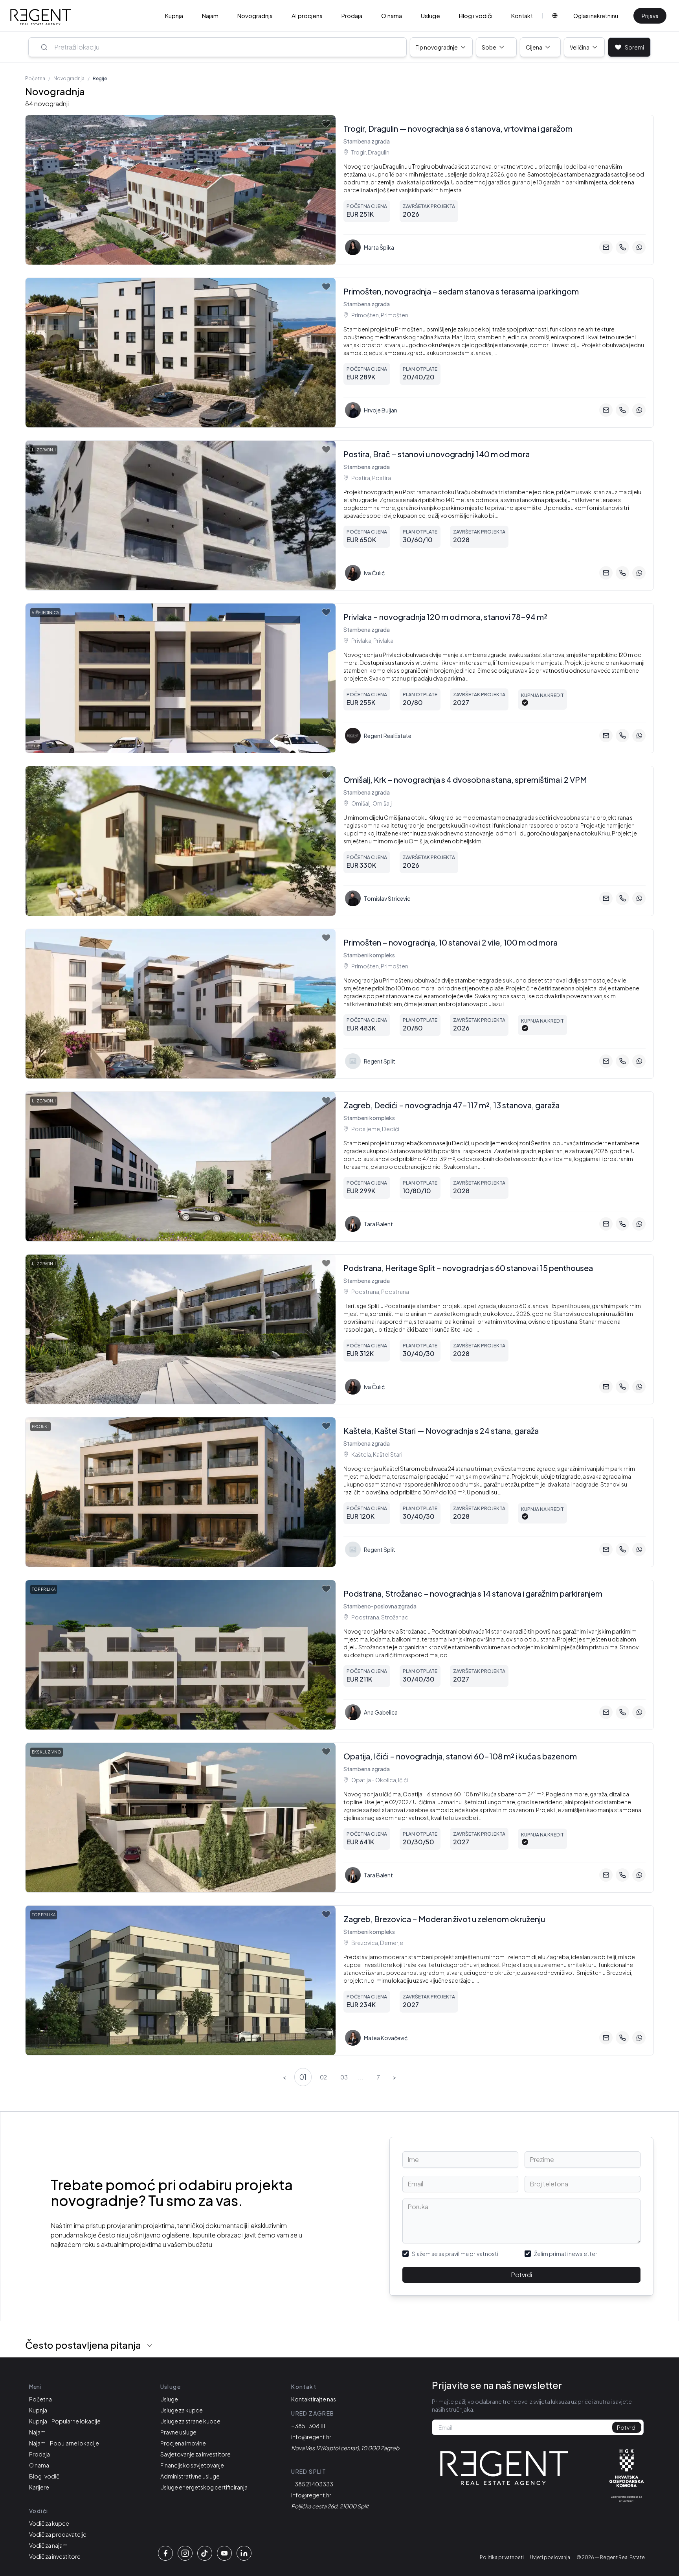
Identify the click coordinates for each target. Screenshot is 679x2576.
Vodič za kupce (49, 2523)
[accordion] (150, 2346)
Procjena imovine (183, 2443)
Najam (210, 16)
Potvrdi (521, 2275)
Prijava (650, 16)
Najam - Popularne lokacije (64, 2443)
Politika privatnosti (502, 2557)
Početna (35, 78)
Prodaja (352, 16)
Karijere (39, 2487)
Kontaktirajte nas (314, 2399)
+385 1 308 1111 (309, 2426)
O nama (392, 16)
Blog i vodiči (476, 16)
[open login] (326, 124)
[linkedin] (244, 2553)
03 (344, 2077)
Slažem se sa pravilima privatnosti (455, 2254)
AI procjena (307, 16)
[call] (622, 247)
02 (323, 2077)
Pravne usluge (178, 2432)
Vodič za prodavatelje (58, 2534)
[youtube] (224, 2553)
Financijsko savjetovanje (192, 2465)
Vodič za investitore (55, 2556)
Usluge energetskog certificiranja (204, 2487)
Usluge (430, 16)
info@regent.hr (311, 2437)
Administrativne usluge (190, 2476)
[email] (606, 247)
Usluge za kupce (182, 2410)
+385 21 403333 (312, 2484)
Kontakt (522, 16)
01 (303, 2077)
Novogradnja (255, 16)
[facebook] (165, 2553)
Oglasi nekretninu (596, 16)
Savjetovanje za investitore (195, 2454)
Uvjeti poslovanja (550, 2557)
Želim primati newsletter (566, 2254)
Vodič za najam (48, 2545)
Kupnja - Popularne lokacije (65, 2421)
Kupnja (174, 16)
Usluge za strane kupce (190, 2421)
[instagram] (185, 2553)
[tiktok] (205, 2553)
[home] (41, 17)
